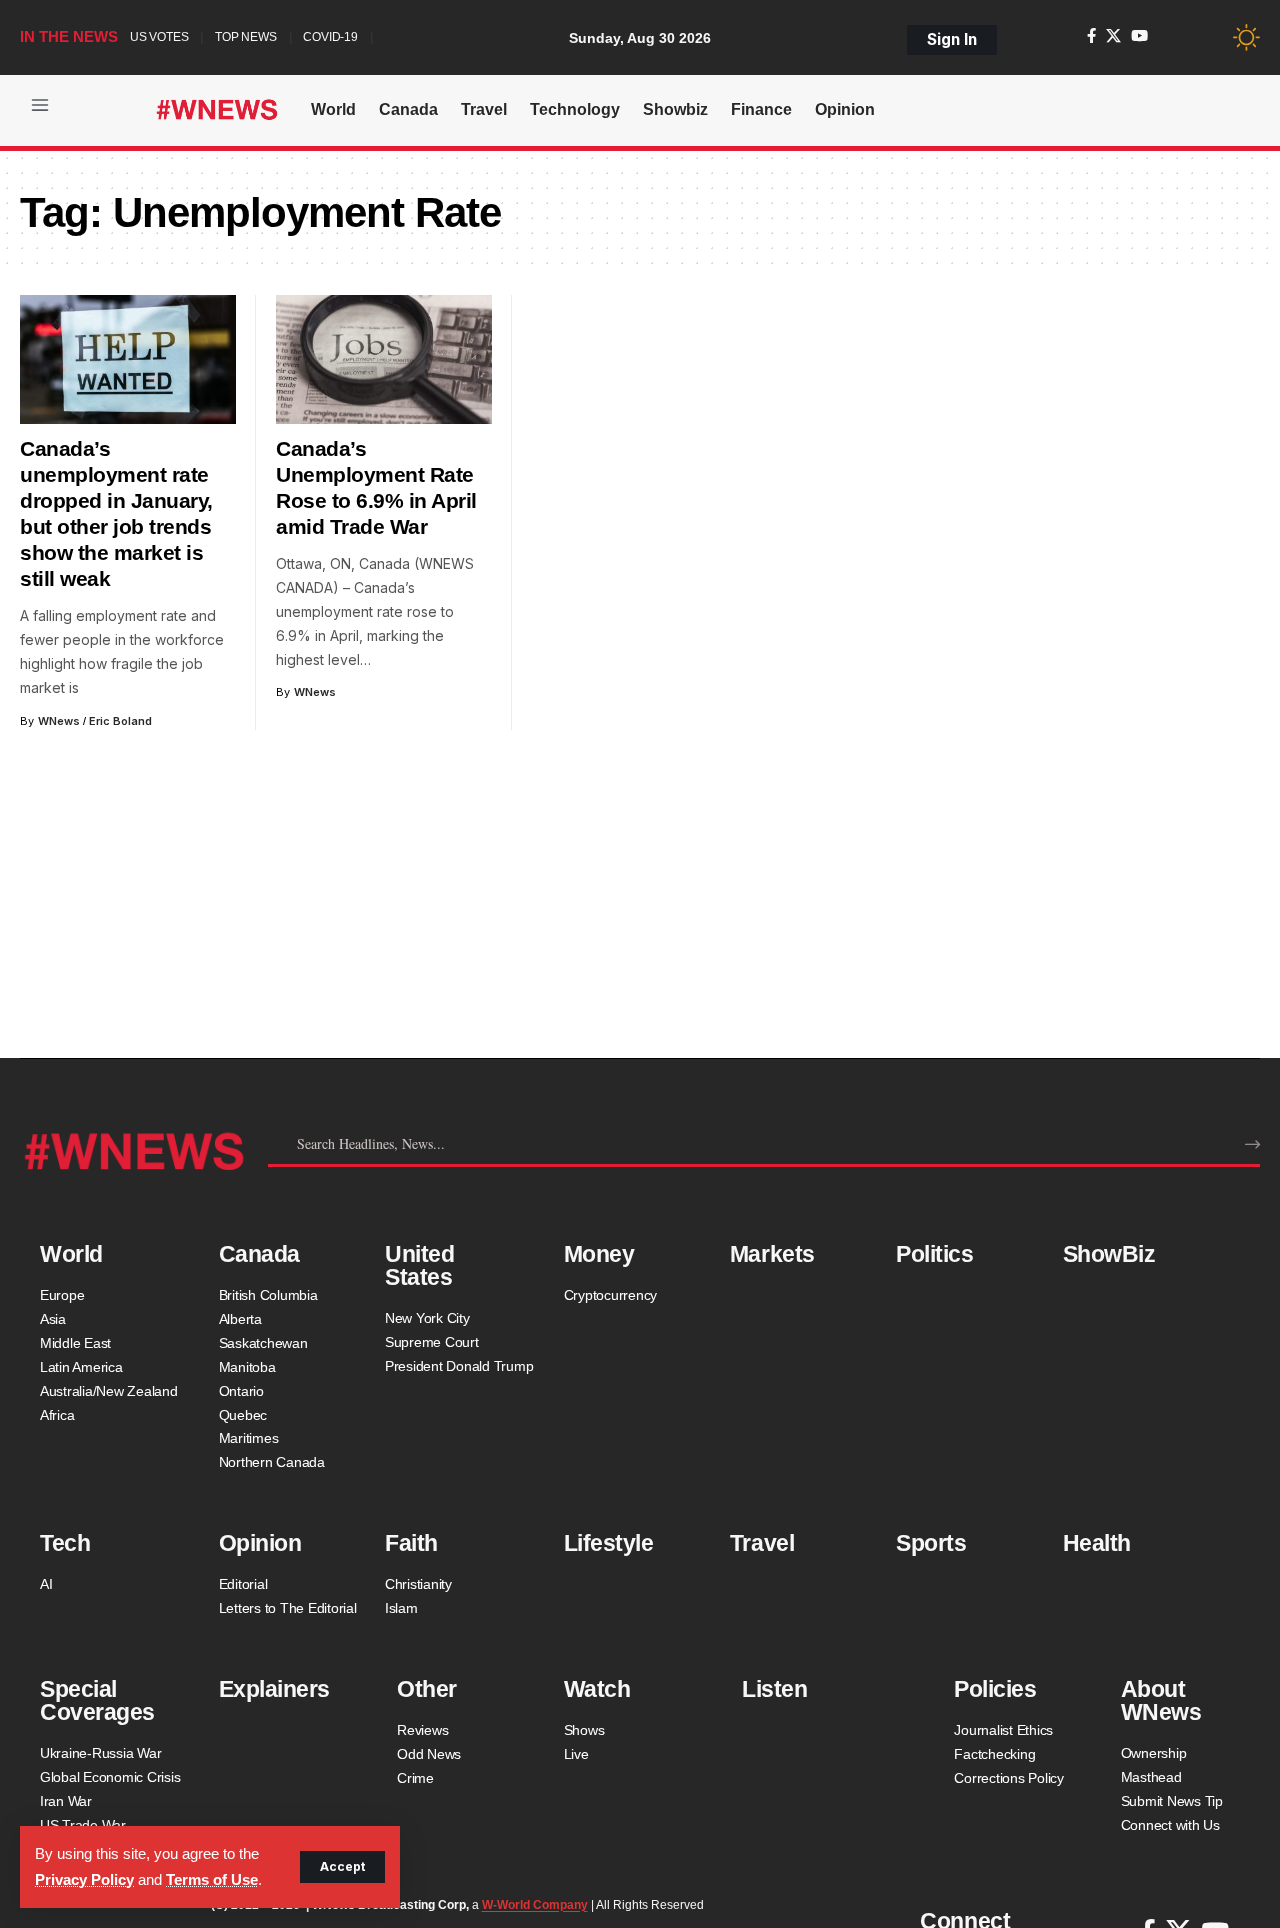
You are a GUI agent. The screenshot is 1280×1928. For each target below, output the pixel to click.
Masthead (1151, 1777)
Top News (245, 37)
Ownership (1154, 1753)
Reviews (422, 1730)
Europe (62, 1295)
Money (599, 1254)
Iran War (66, 1801)
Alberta (240, 1319)
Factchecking (994, 1754)
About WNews (1161, 1700)
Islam (401, 1608)
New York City (427, 1318)
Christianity (418, 1584)
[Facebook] (1091, 36)
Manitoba (247, 1367)
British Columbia (268, 1295)
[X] (1113, 36)
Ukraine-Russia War (101, 1753)
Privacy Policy (84, 1879)
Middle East (75, 1343)
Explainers (274, 1689)
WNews (59, 721)
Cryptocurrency (611, 1295)
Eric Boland (120, 721)
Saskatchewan (263, 1343)
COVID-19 (330, 37)
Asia (53, 1319)
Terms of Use (212, 1879)
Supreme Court (432, 1342)
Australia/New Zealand (109, 1391)
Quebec (243, 1415)
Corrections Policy (1009, 1778)
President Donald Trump (459, 1366)
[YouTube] (1139, 36)
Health (1097, 1543)
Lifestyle (609, 1543)
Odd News (429, 1754)
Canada (259, 1254)
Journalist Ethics (1003, 1730)
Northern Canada (272, 1462)
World (71, 1254)
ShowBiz (1109, 1254)
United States (419, 1265)
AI (46, 1584)
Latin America (81, 1367)
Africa (57, 1415)
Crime (415, 1778)
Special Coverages (97, 1700)
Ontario (241, 1391)
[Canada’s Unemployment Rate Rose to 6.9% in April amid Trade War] (384, 360)
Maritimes (249, 1438)
